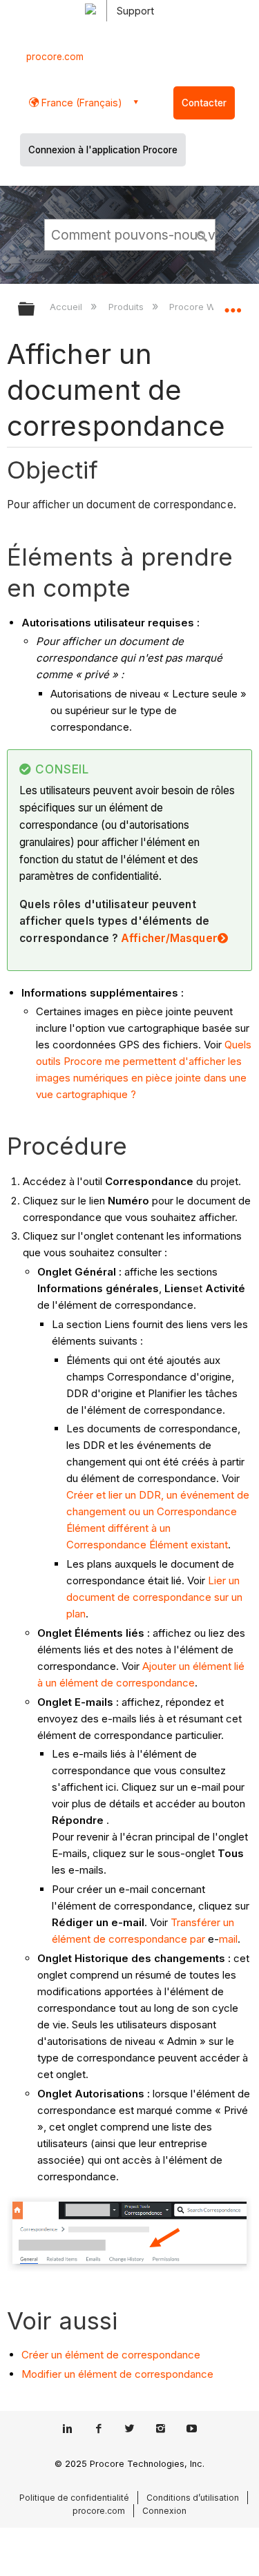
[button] (202, 234)
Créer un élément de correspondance (111, 2355)
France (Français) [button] (80, 103)
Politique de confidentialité (74, 2498)
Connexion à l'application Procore (103, 150)
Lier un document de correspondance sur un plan (154, 1597)
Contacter (204, 103)
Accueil (67, 307)
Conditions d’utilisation (193, 2498)
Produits (127, 307)
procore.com (55, 57)
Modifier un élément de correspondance (117, 2374)
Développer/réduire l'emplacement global (233, 305)
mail (228, 1939)
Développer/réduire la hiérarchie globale (35, 310)
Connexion (164, 2511)
